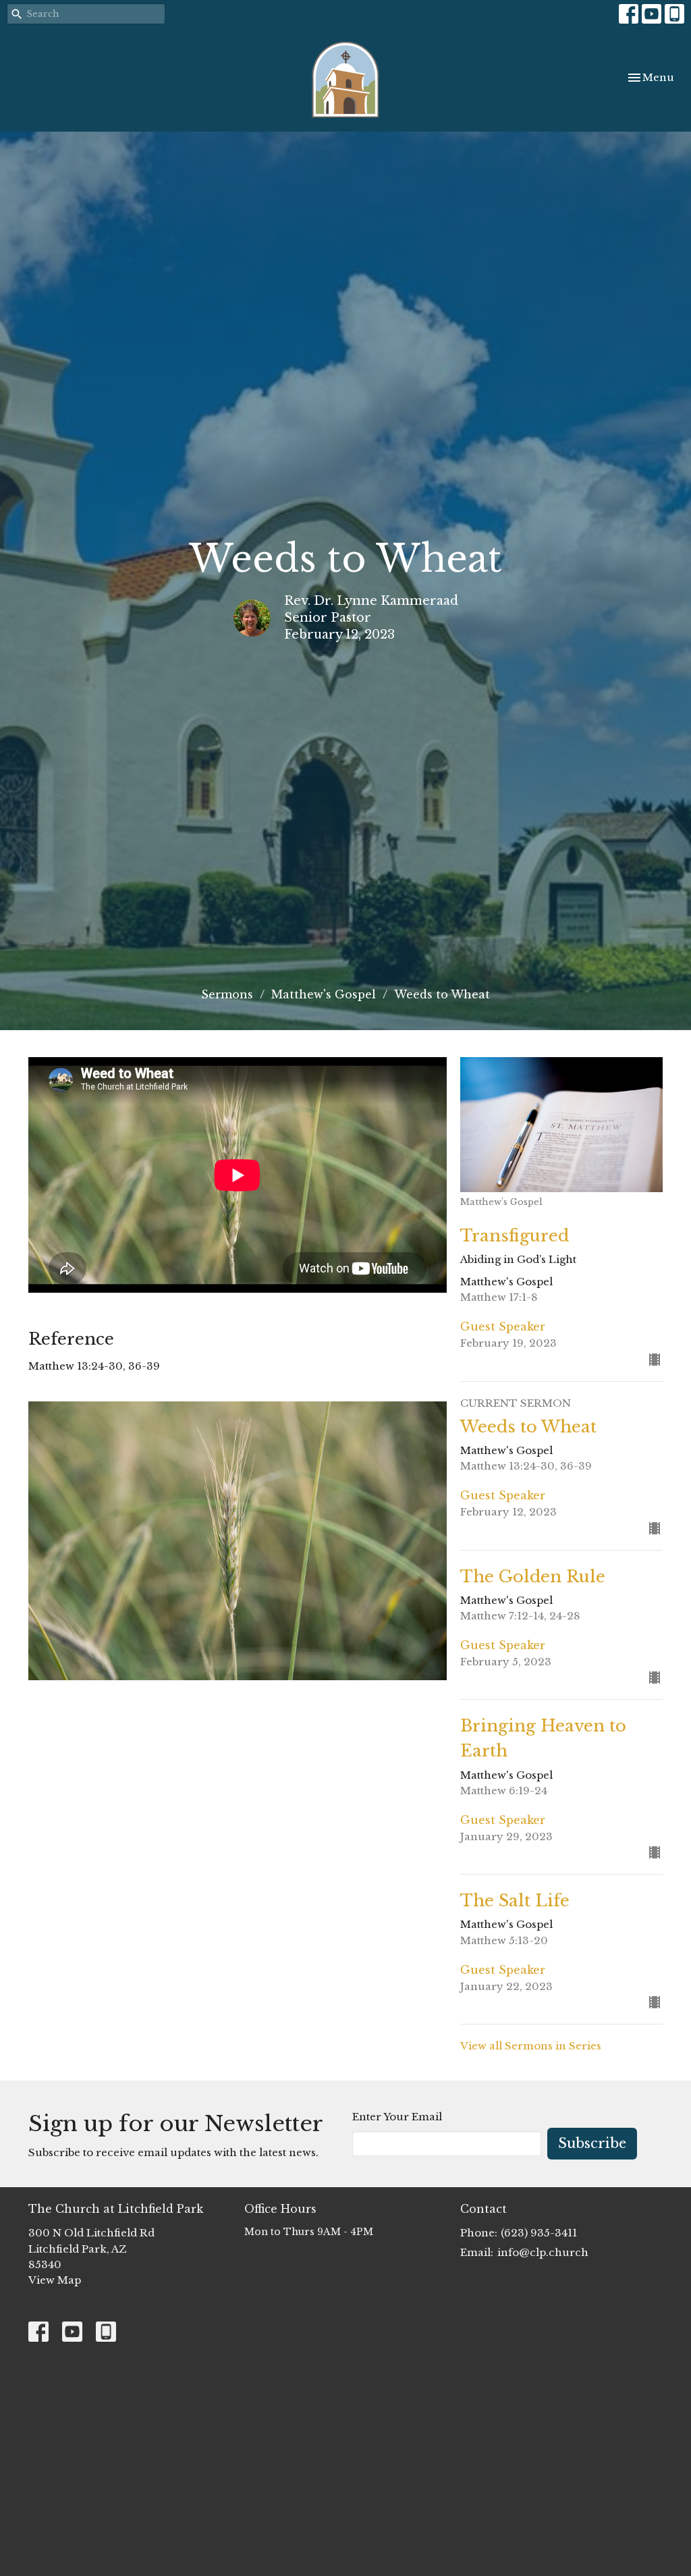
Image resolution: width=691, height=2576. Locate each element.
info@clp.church (543, 2252)
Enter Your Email (397, 2117)
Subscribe (592, 2143)
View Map (55, 2280)
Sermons (227, 994)
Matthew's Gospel (324, 994)
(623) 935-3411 (539, 2233)
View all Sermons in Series (531, 2046)
